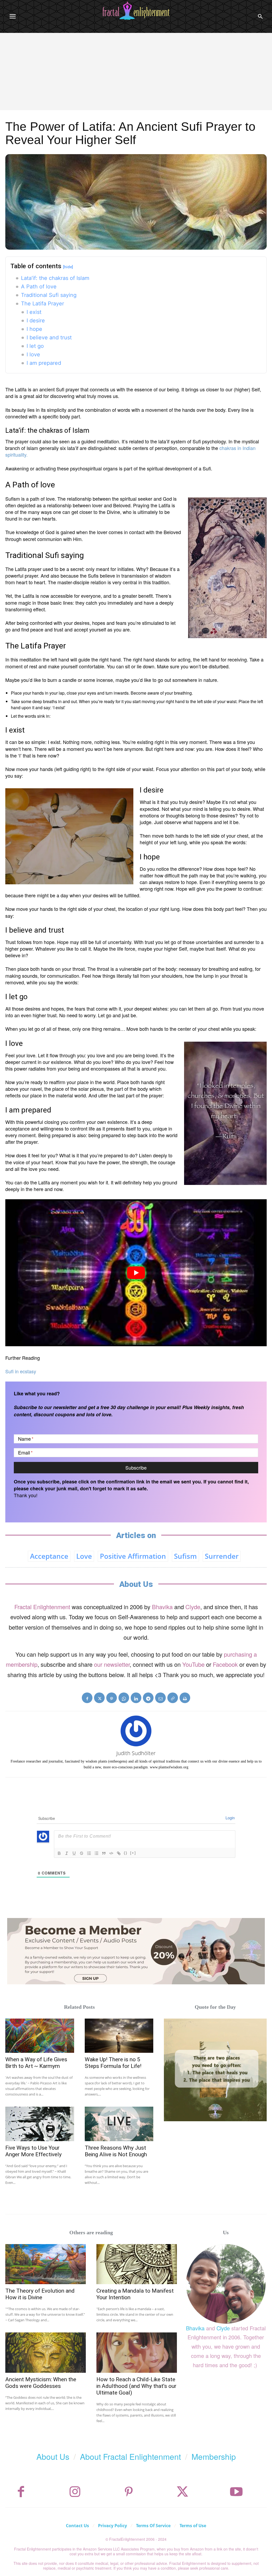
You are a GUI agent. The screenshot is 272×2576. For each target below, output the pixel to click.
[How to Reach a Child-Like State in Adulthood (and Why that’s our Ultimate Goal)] (137, 2353)
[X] (99, 1698)
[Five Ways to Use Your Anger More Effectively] (40, 2124)
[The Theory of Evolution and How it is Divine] (46, 2264)
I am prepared (44, 363)
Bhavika (162, 1607)
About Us (53, 2456)
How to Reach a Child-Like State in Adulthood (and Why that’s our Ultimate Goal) (136, 2386)
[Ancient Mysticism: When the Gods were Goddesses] (46, 2353)
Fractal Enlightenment (42, 1607)
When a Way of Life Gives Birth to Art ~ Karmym (36, 2063)
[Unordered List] (96, 1853)
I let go (35, 346)
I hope (34, 329)
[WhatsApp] (124, 1698)
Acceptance (49, 1556)
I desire (36, 321)
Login (230, 1818)
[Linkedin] (136, 1698)
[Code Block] (111, 1853)
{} (126, 1853)
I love (33, 354)
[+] (133, 1853)
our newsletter (112, 1664)
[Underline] (74, 1853)
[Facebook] (87, 1698)
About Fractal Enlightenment (130, 2456)
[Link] (119, 1853)
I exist (34, 312)
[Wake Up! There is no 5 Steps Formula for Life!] (119, 2036)
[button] (260, 16)
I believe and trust (49, 337)
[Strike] (82, 1853)
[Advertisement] (136, 73)
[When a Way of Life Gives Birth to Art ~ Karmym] (40, 2036)
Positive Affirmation (133, 1556)
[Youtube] (236, 2492)
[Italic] (67, 1853)
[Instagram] (75, 2492)
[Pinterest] (112, 1698)
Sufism (185, 1556)
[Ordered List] (89, 1853)
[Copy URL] (173, 1698)
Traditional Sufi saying (49, 295)
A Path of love (39, 287)
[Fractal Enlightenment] (136, 11)
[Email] (160, 1698)
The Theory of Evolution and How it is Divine (40, 2294)
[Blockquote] (104, 1853)
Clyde (193, 1607)
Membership (214, 2456)
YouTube (193, 1664)
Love (84, 1556)
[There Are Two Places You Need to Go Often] (215, 2070)
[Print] (185, 1698)
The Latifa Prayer (42, 304)
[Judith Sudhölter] (136, 1731)
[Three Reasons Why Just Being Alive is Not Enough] (119, 2124)
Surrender (222, 1556)
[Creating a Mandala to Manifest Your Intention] (137, 2264)
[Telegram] (148, 1698)
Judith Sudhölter (136, 1753)
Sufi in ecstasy (21, 1371)
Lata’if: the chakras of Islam (55, 278)
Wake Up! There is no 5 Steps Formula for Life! (113, 2063)
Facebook (225, 1664)
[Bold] (59, 1853)
